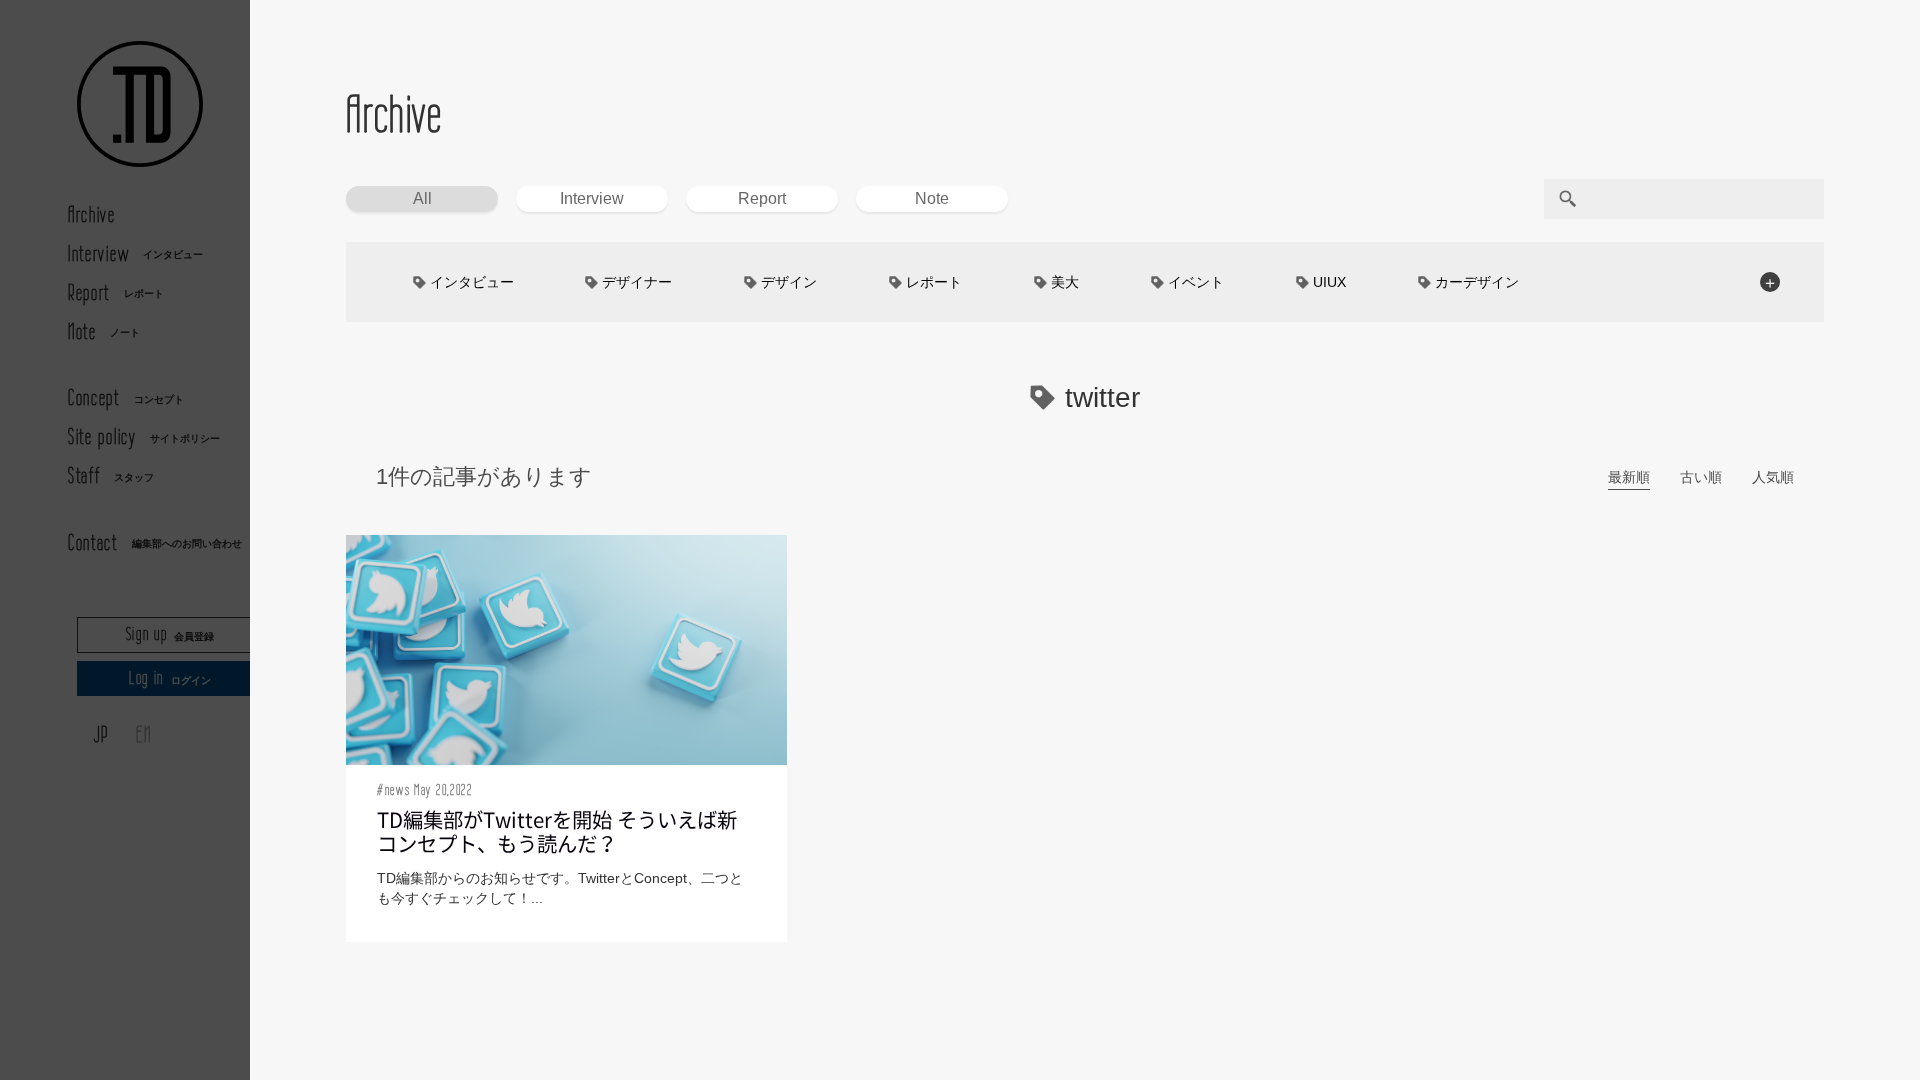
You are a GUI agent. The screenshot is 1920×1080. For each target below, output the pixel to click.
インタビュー (472, 282)
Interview (592, 198)
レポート (934, 282)
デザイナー (637, 282)
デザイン (789, 282)
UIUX (1329, 282)
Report (762, 198)
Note (932, 198)
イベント (1196, 282)
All (422, 198)
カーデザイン (1477, 282)
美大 (1065, 282)
